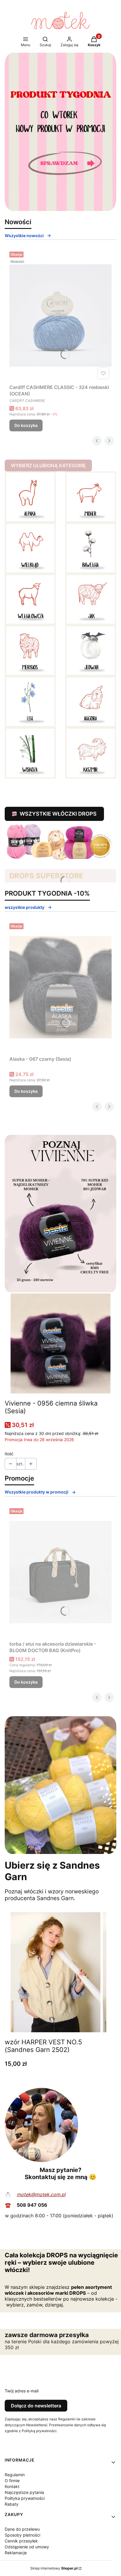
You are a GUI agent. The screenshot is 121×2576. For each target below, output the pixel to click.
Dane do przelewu (22, 2529)
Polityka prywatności (25, 2498)
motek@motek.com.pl (41, 2194)
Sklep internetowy (54, 2568)
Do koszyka (26, 425)
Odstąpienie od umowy (27, 2547)
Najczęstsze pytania (24, 2492)
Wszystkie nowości (24, 236)
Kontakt (12, 2486)
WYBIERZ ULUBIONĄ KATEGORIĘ (48, 465)
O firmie (12, 2481)
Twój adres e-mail (22, 2391)
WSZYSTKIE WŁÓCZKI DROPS (58, 814)
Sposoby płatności (22, 2535)
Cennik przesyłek (21, 2541)
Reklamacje (16, 2553)
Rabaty (12, 2504)
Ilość (9, 1454)
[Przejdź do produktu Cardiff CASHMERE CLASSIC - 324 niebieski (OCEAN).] (60, 315)
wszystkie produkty (25, 907)
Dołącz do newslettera (36, 2406)
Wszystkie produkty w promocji (37, 1492)
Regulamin (15, 2475)
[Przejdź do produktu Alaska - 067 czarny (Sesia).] (60, 987)
